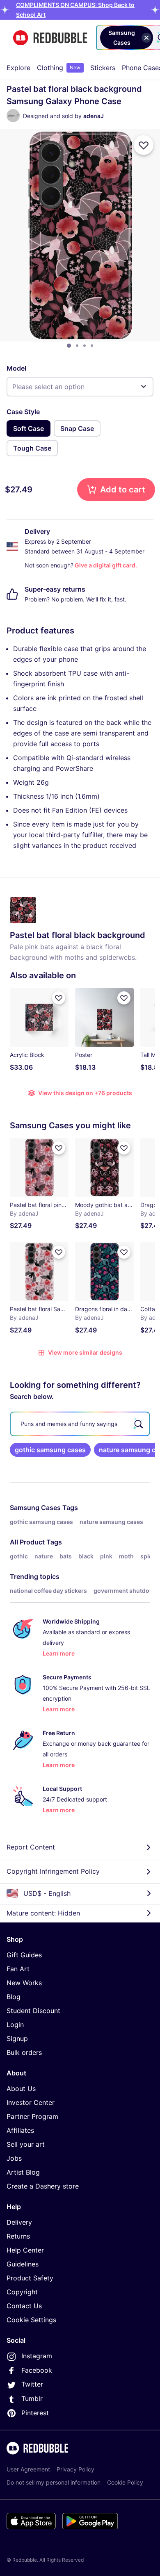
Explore (18, 68)
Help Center (25, 2250)
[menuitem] (18, 68)
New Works (24, 1983)
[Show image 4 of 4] (92, 346)
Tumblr (32, 2398)
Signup (17, 2038)
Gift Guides (24, 1955)
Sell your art (26, 2144)
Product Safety (30, 2278)
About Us (21, 2089)
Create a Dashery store (43, 2186)
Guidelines (23, 2264)
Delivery (19, 2222)
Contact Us (24, 2306)
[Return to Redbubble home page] (50, 38)
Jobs (14, 2158)
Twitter (32, 2384)
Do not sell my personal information (54, 2482)
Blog (14, 1997)
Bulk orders (24, 2052)
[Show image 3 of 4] (85, 346)
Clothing (59, 68)
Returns (18, 2236)
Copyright (22, 2292)
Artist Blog (23, 2172)
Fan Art (18, 1969)
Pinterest (35, 2413)
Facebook (37, 2370)
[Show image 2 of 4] (77, 346)
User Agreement (28, 2469)
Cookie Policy (125, 2482)
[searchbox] (80, 1424)
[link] (50, 1450)
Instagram (37, 2356)
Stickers (103, 68)
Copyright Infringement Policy (53, 1871)
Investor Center (31, 2102)
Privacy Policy (75, 2469)
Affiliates (20, 2130)
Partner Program (32, 2116)
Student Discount (33, 2011)
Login (15, 2025)
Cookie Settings (31, 2320)
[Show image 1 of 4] (69, 346)
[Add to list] (144, 145)
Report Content (31, 1847)
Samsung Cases (35, 1508)
